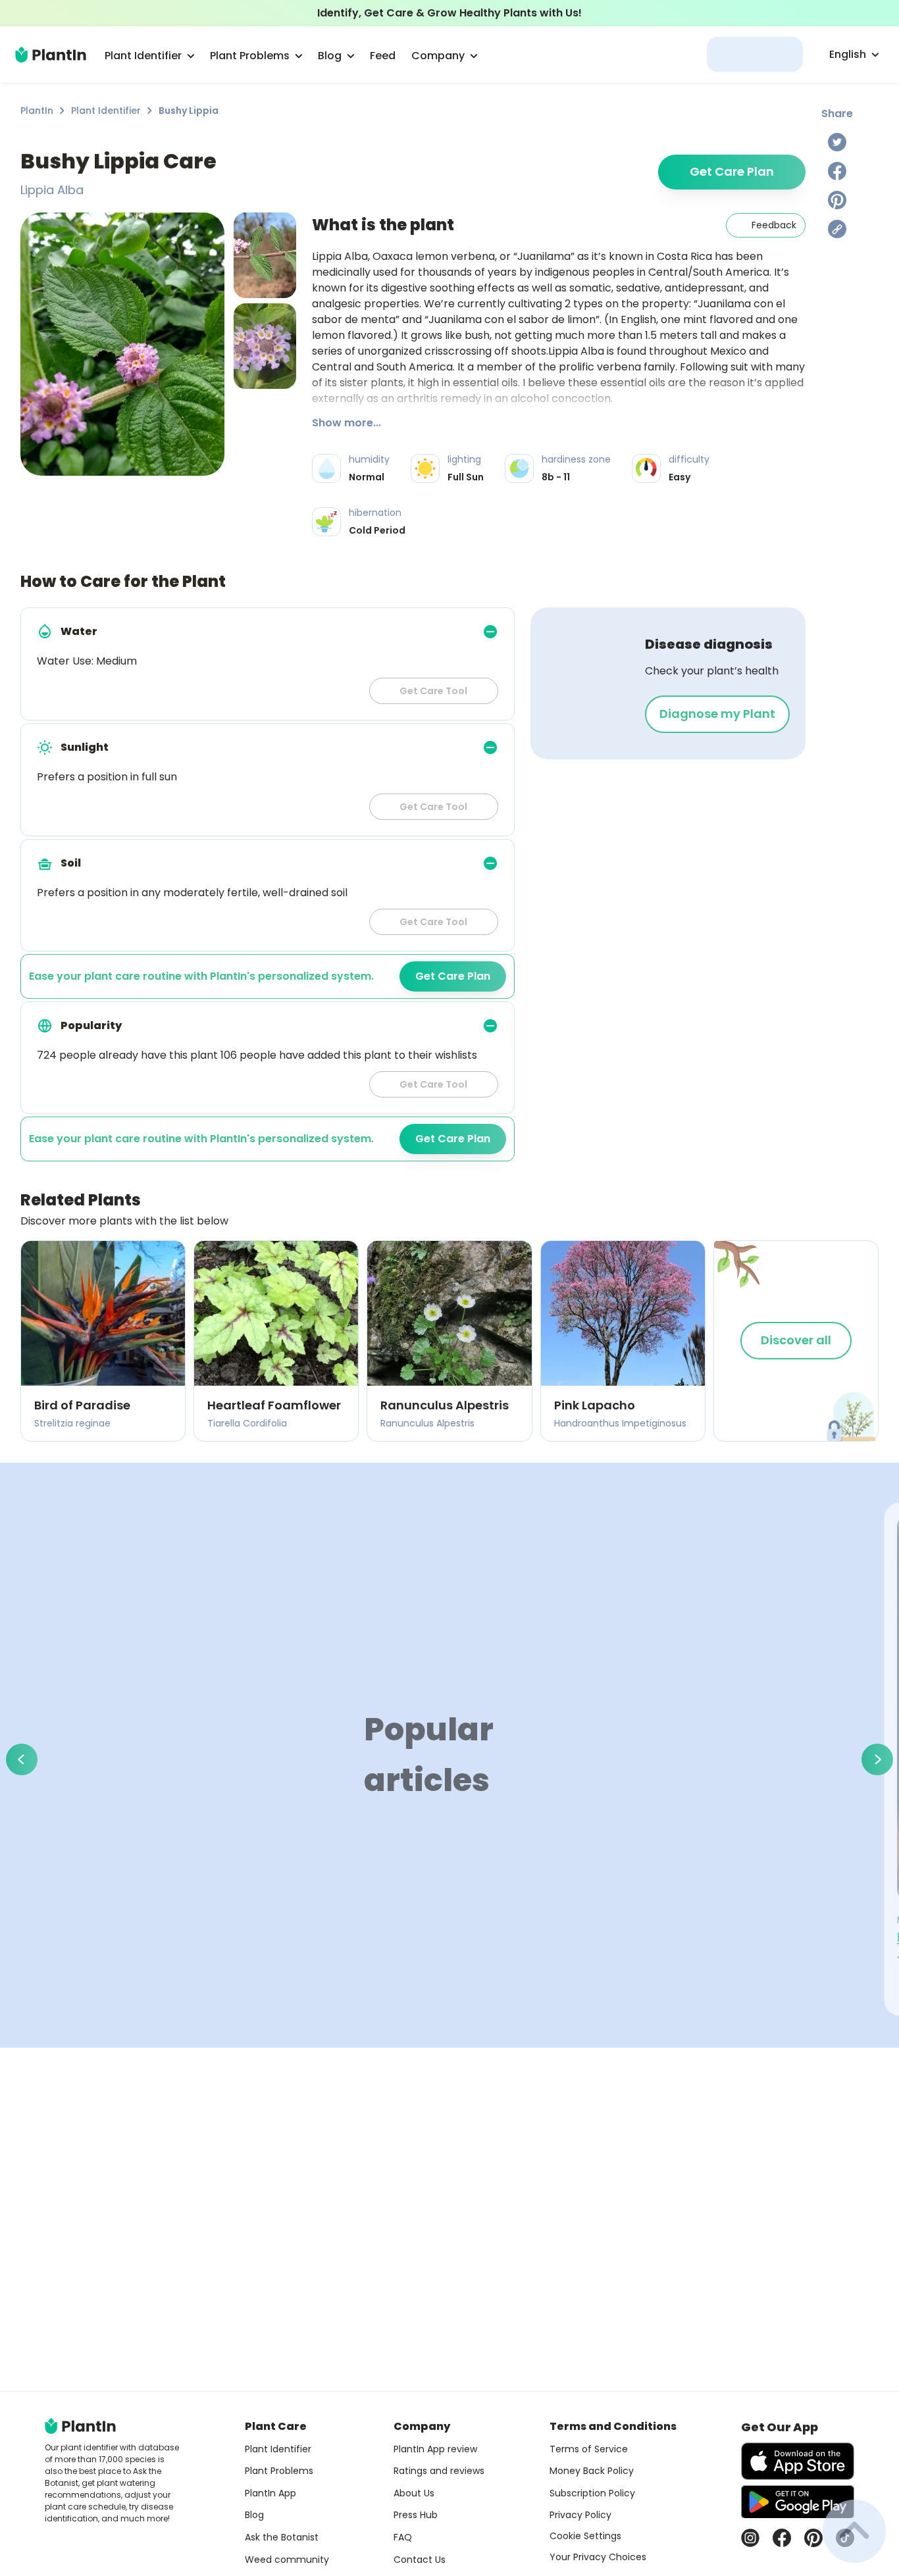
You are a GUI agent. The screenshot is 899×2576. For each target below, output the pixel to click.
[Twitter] (837, 142)
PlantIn (37, 111)
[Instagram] (750, 2538)
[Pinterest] (837, 200)
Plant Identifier (106, 111)
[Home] (51, 55)
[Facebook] (837, 171)
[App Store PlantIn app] (798, 2461)
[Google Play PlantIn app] (798, 2502)
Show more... (347, 423)
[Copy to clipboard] (837, 229)
